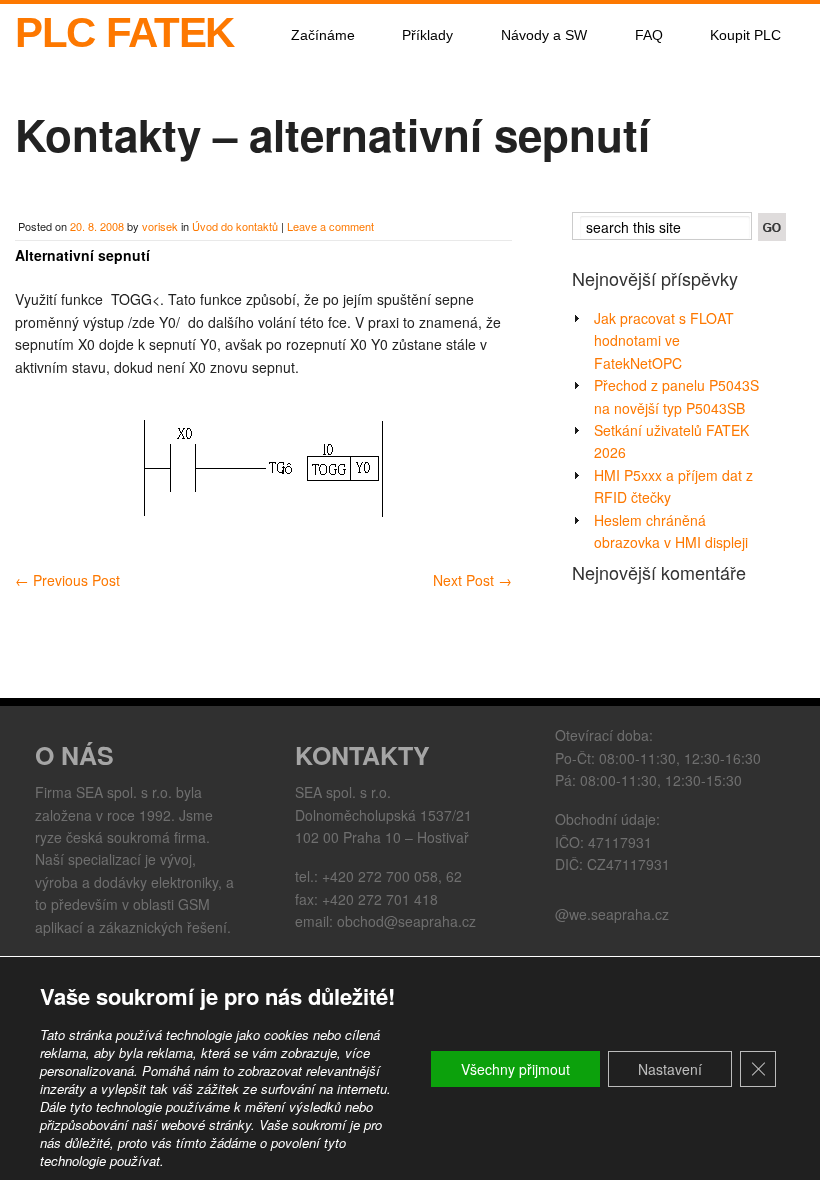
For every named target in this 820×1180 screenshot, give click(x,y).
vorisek (160, 226)
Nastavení (670, 1069)
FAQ (649, 35)
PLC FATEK (124, 32)
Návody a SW (544, 35)
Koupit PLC (745, 35)
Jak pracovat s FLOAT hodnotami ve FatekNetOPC (664, 340)
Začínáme (323, 35)
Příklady (427, 35)
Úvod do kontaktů (235, 226)
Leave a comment (330, 226)
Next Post (472, 580)
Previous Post (67, 580)
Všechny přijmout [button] (515, 1069)
